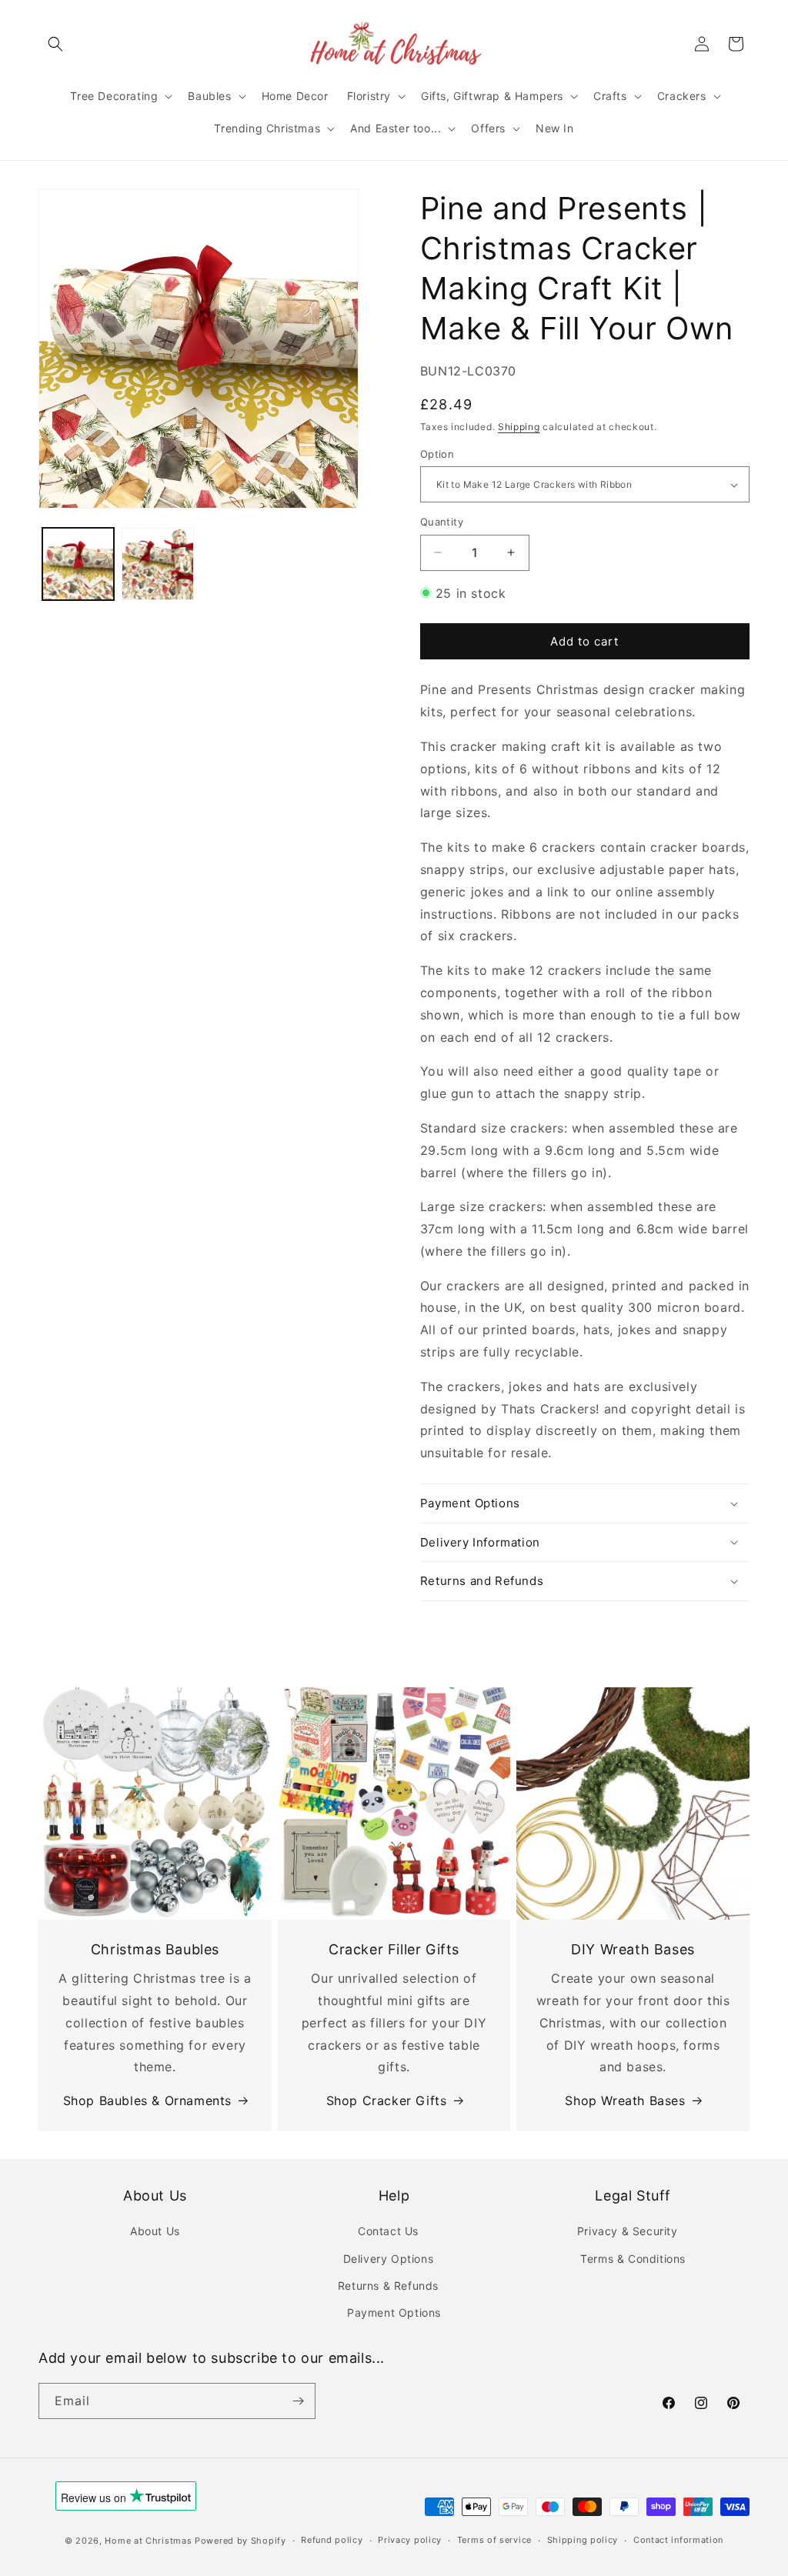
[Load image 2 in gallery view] (157, 564)
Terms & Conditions (633, 2259)
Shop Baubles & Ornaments (147, 2101)
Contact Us (388, 2231)
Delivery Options (389, 2259)
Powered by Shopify (240, 2541)
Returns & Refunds (388, 2286)
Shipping (519, 427)
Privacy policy (410, 2540)
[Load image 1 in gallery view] (78, 564)
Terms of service (494, 2540)
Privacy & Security (628, 2231)
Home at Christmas (148, 2541)
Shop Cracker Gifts (387, 2101)
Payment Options (394, 2312)
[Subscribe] (298, 2401)
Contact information (678, 2540)
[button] (55, 44)
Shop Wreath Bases (625, 2101)
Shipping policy (583, 2540)
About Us (155, 2231)
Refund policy (332, 2540)
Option (437, 454)
